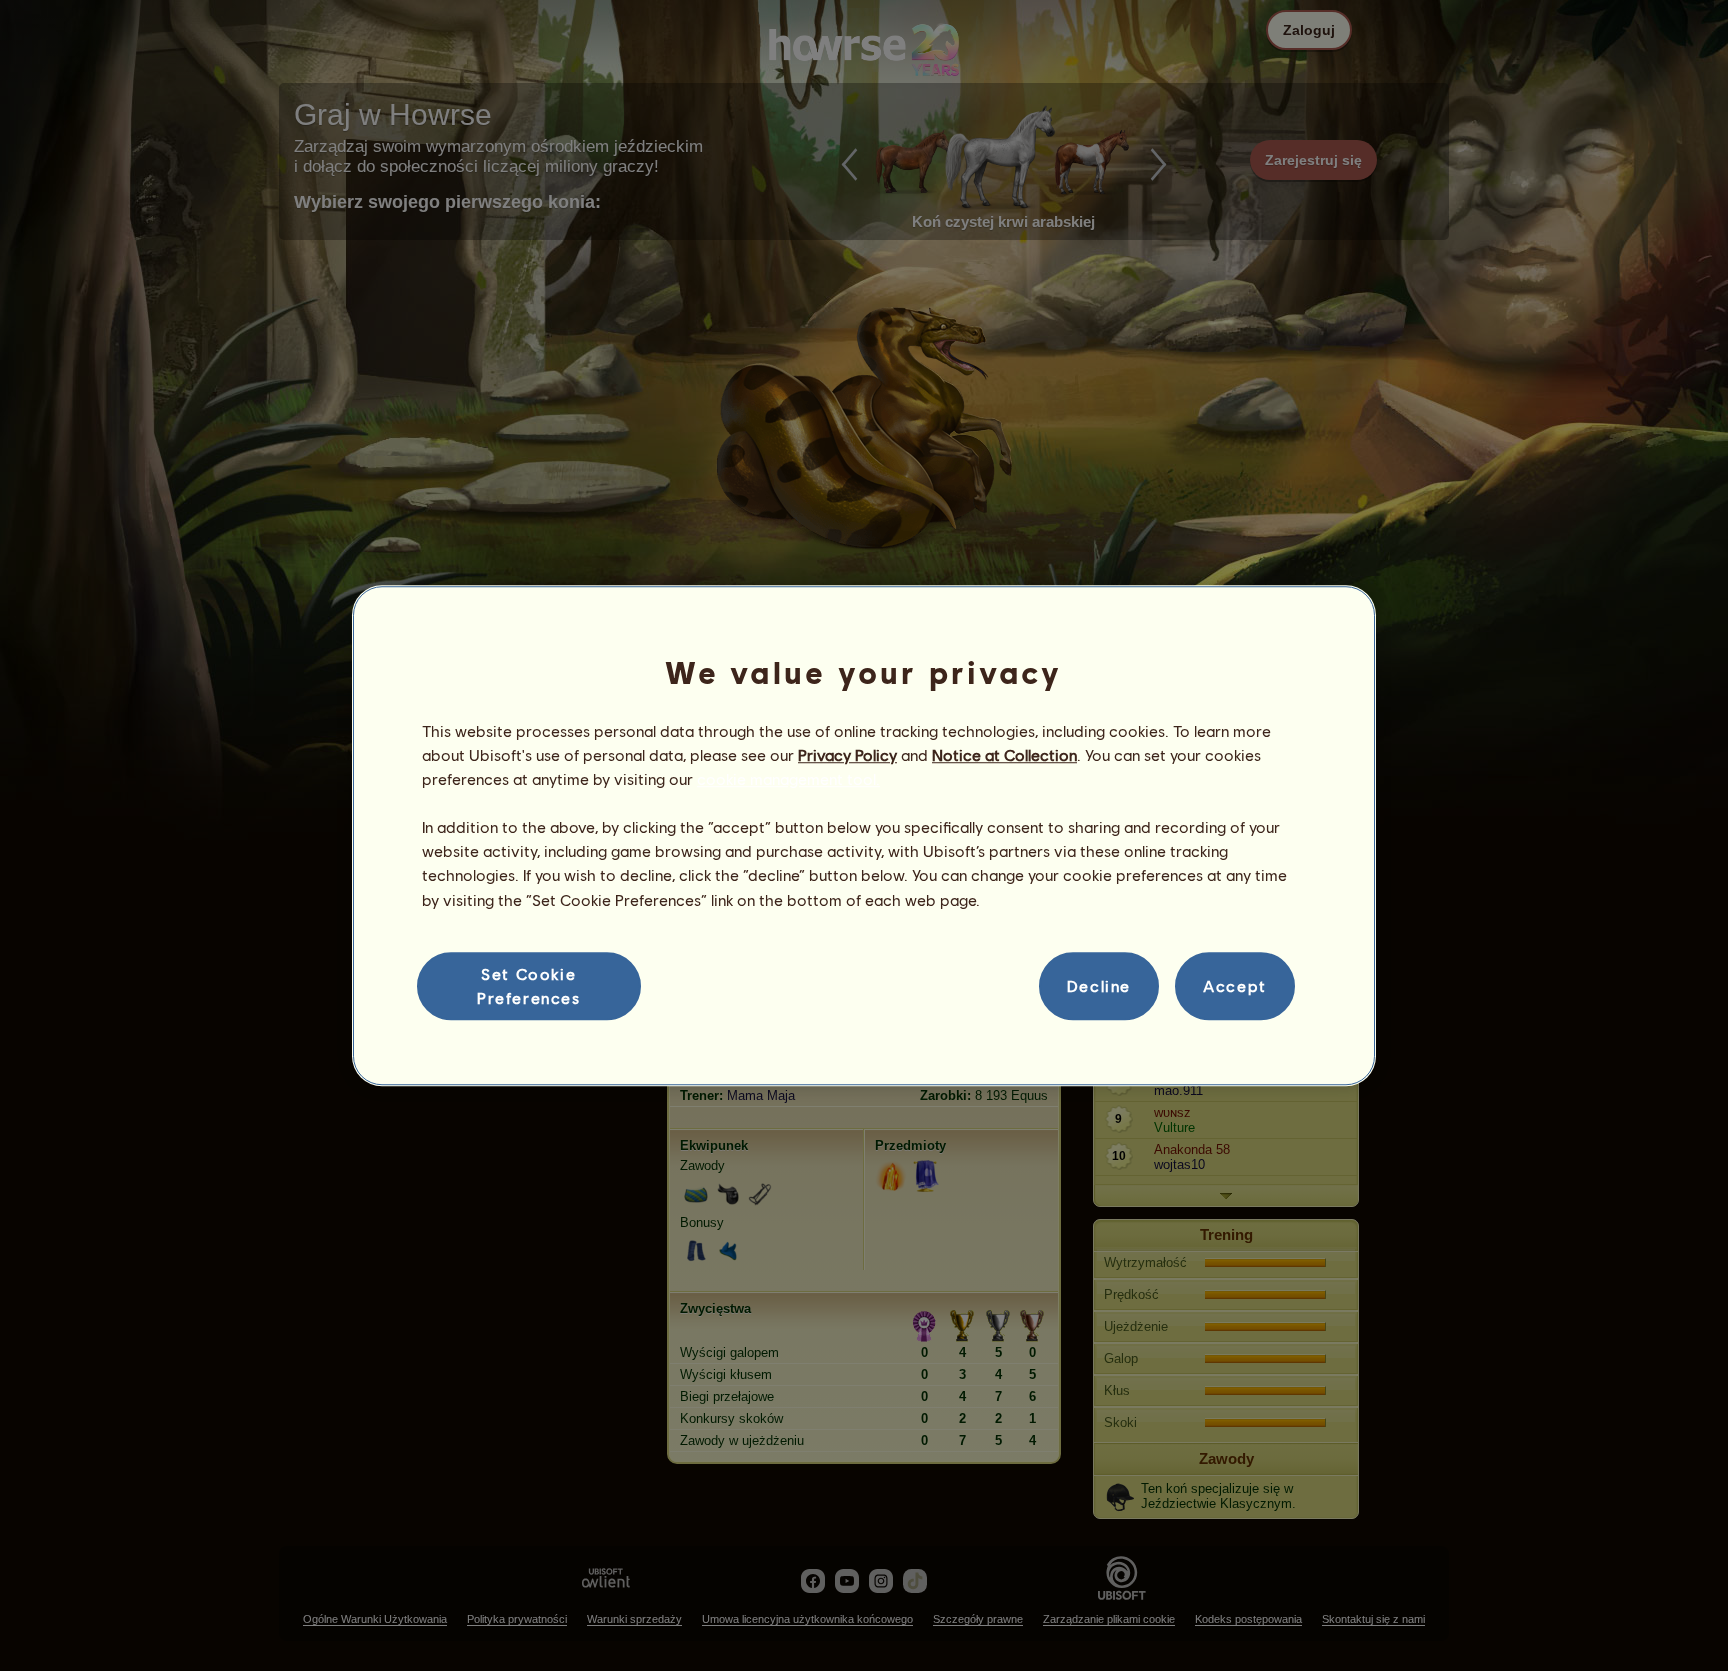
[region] (864, 836)
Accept (1235, 985)
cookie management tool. (788, 778)
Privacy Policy (847, 754)
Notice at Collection (1004, 754)
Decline (1099, 985)
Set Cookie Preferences (529, 985)
